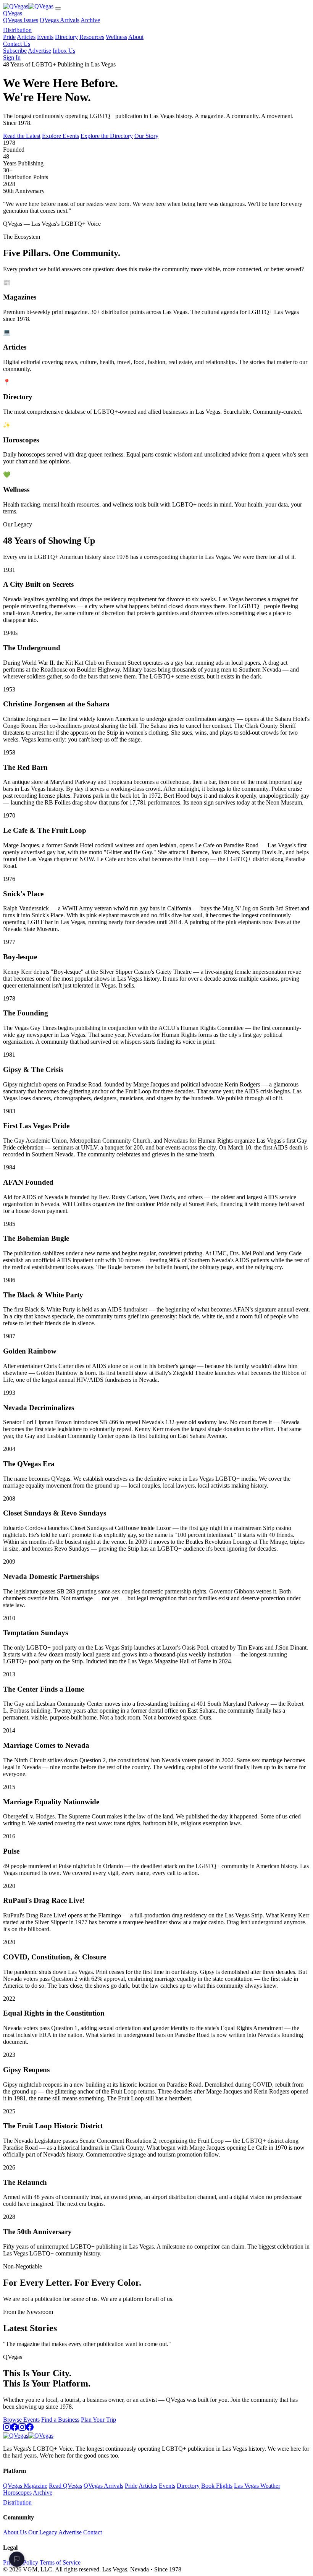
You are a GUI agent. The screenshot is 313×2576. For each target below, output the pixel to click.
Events (45, 37)
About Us (15, 2532)
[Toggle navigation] (58, 8)
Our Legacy (43, 2532)
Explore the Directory (107, 136)
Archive (90, 20)
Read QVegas (65, 2486)
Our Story (146, 136)
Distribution (17, 30)
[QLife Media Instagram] (22, 2429)
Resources (92, 37)
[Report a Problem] (17, 2559)
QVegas (13, 13)
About (136, 37)
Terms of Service (60, 2562)
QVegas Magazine (25, 2486)
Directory (66, 37)
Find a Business (60, 2420)
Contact (93, 2532)
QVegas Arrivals (60, 20)
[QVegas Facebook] (15, 2429)
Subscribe (15, 51)
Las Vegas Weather (257, 2486)
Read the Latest (22, 136)
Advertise (40, 51)
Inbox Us (64, 51)
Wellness (116, 37)
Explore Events (61, 136)
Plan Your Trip (98, 2420)
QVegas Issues (21, 20)
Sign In (12, 57)
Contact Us (17, 44)
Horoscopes (17, 2493)
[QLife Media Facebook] (30, 2429)
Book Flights (217, 2486)
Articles (26, 37)
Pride (9, 37)
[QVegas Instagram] (7, 2429)
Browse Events (21, 2420)
